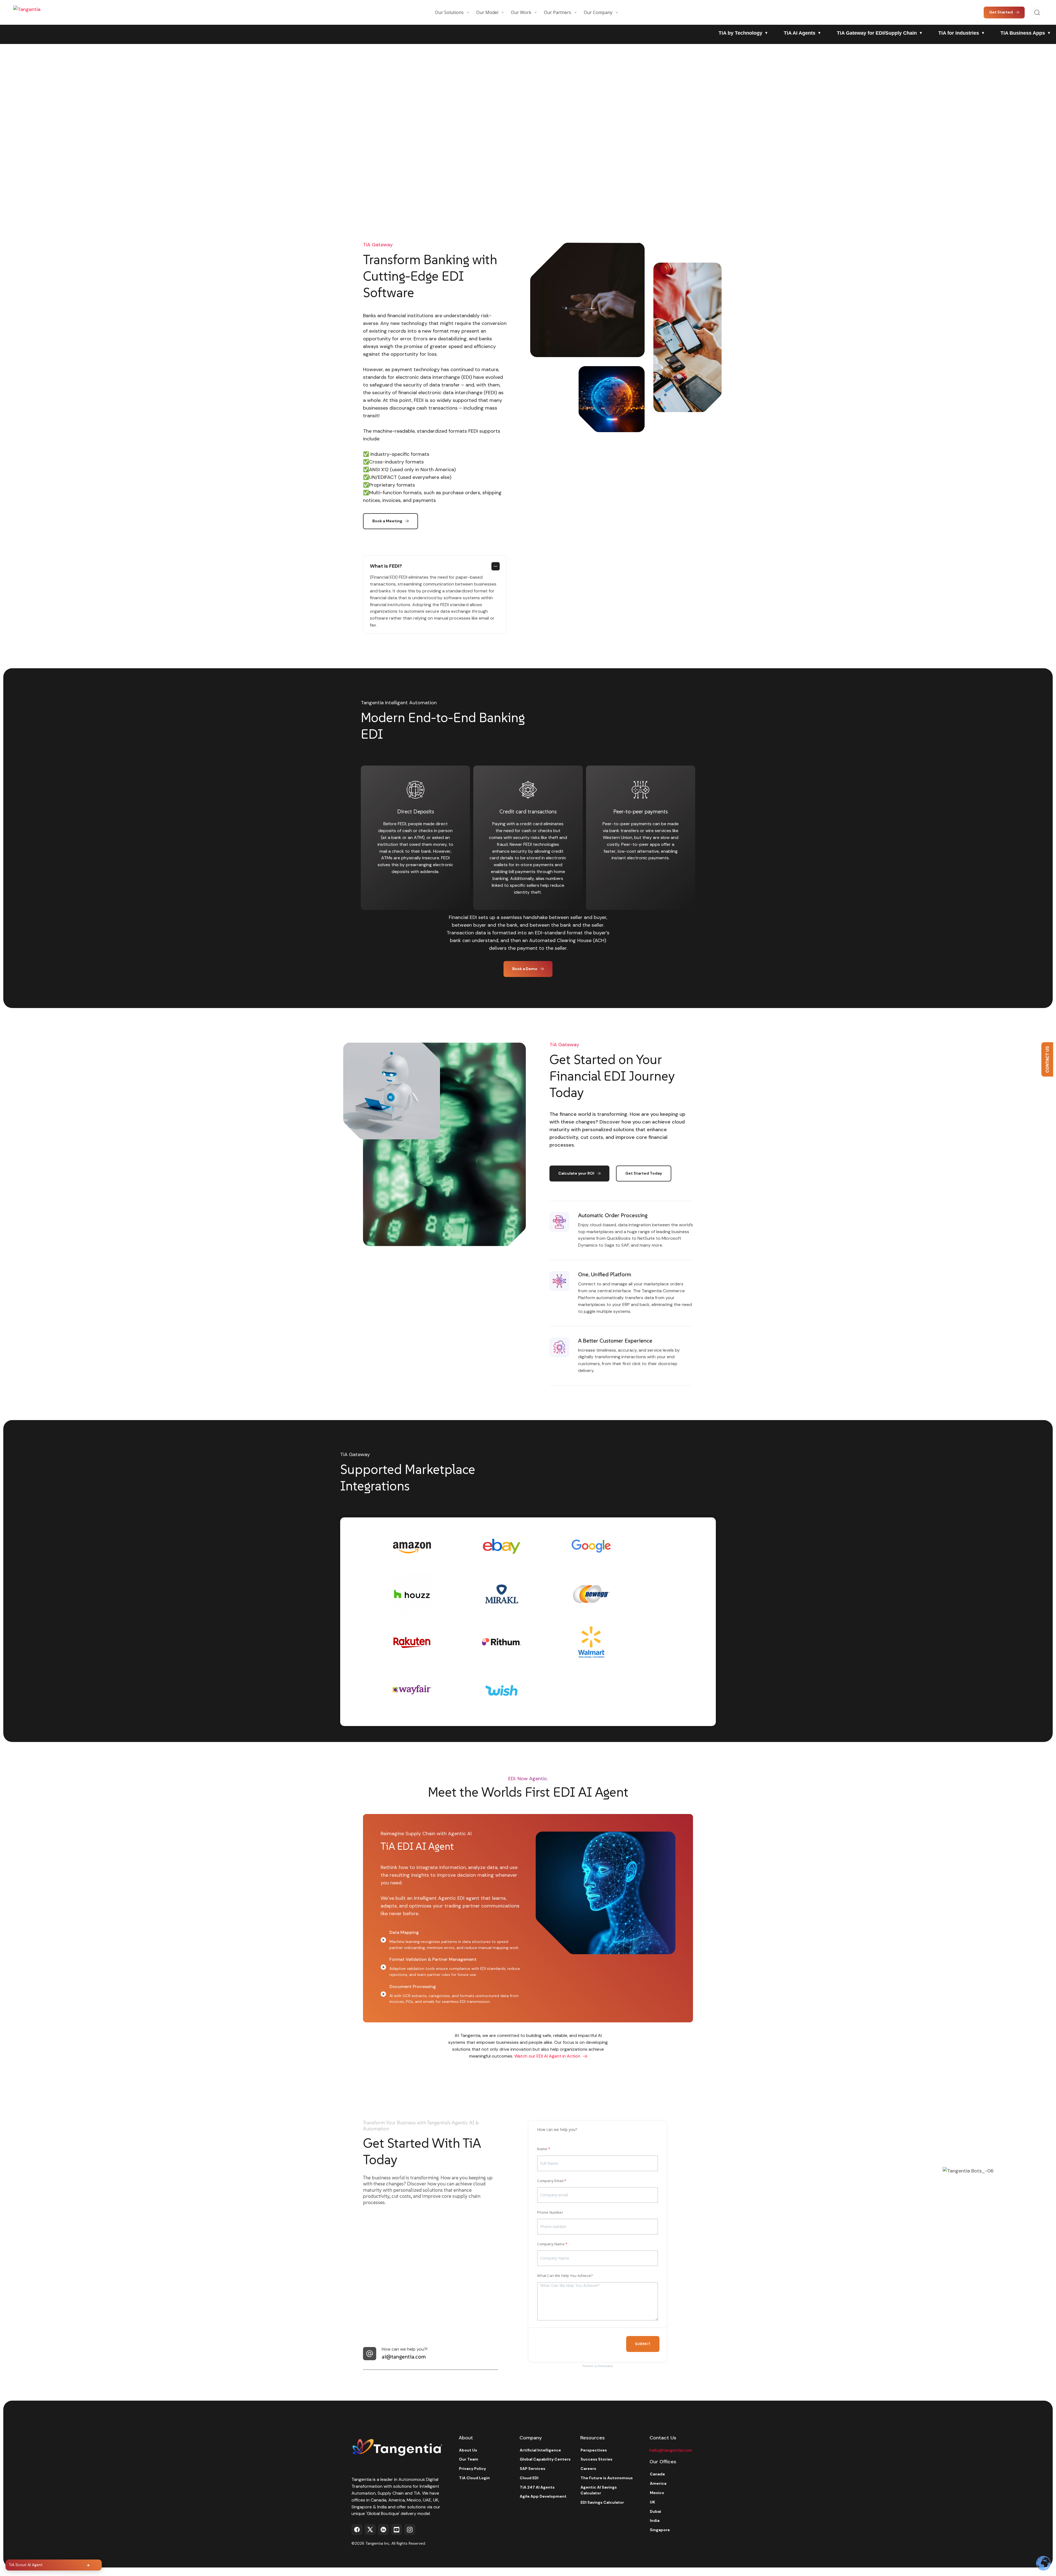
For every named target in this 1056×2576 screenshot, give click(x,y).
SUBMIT (643, 2344)
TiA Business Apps (1023, 33)
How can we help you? (557, 2129)
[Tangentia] (41, 12)
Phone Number (550, 2212)
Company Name (551, 2244)
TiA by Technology (740, 33)
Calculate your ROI (576, 1173)
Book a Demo (525, 969)
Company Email (550, 2181)
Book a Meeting (387, 521)
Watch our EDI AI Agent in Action (547, 2056)
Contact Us (1047, 1060)
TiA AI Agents (800, 33)
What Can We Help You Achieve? (565, 2276)
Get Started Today (644, 1173)
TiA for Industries (959, 33)
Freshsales (605, 2366)
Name (542, 2149)
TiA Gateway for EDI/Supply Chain (877, 33)
